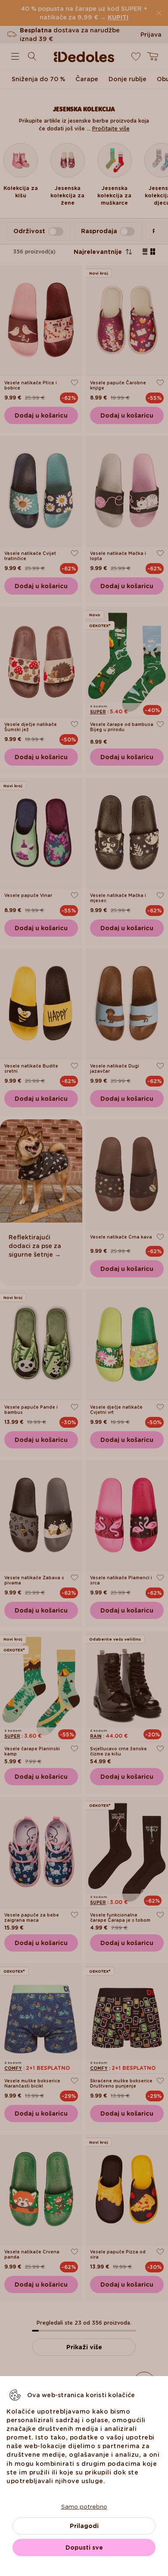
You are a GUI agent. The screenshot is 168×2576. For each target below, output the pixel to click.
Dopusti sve (84, 2547)
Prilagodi (84, 2526)
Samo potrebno (84, 2506)
